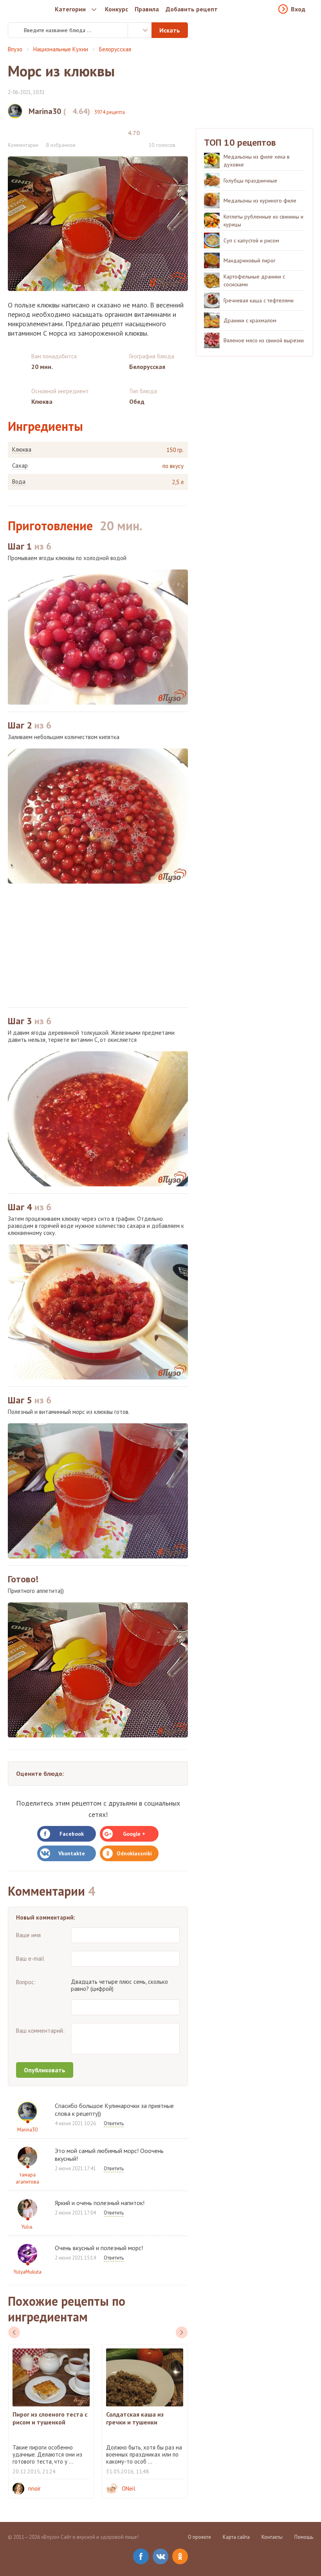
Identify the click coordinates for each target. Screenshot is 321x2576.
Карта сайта (236, 2537)
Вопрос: (26, 1982)
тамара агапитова (27, 2178)
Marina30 (27, 2130)
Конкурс (116, 9)
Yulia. (27, 2227)
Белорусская (115, 49)
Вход (298, 9)
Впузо (15, 49)
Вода (19, 482)
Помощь (304, 2537)
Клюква (22, 450)
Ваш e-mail (30, 1959)
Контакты (272, 2537)
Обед (137, 401)
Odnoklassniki (134, 1853)
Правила (147, 9)
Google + (134, 1834)
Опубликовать (45, 2070)
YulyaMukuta (28, 2272)
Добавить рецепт (192, 9)
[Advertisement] (98, 945)
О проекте (199, 2537)
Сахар (20, 466)
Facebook (72, 1834)
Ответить (114, 2123)
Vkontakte (72, 1853)
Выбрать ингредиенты (140, 30)
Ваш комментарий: (40, 2031)
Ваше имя (28, 1935)
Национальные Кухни (61, 49)
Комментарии (23, 145)
